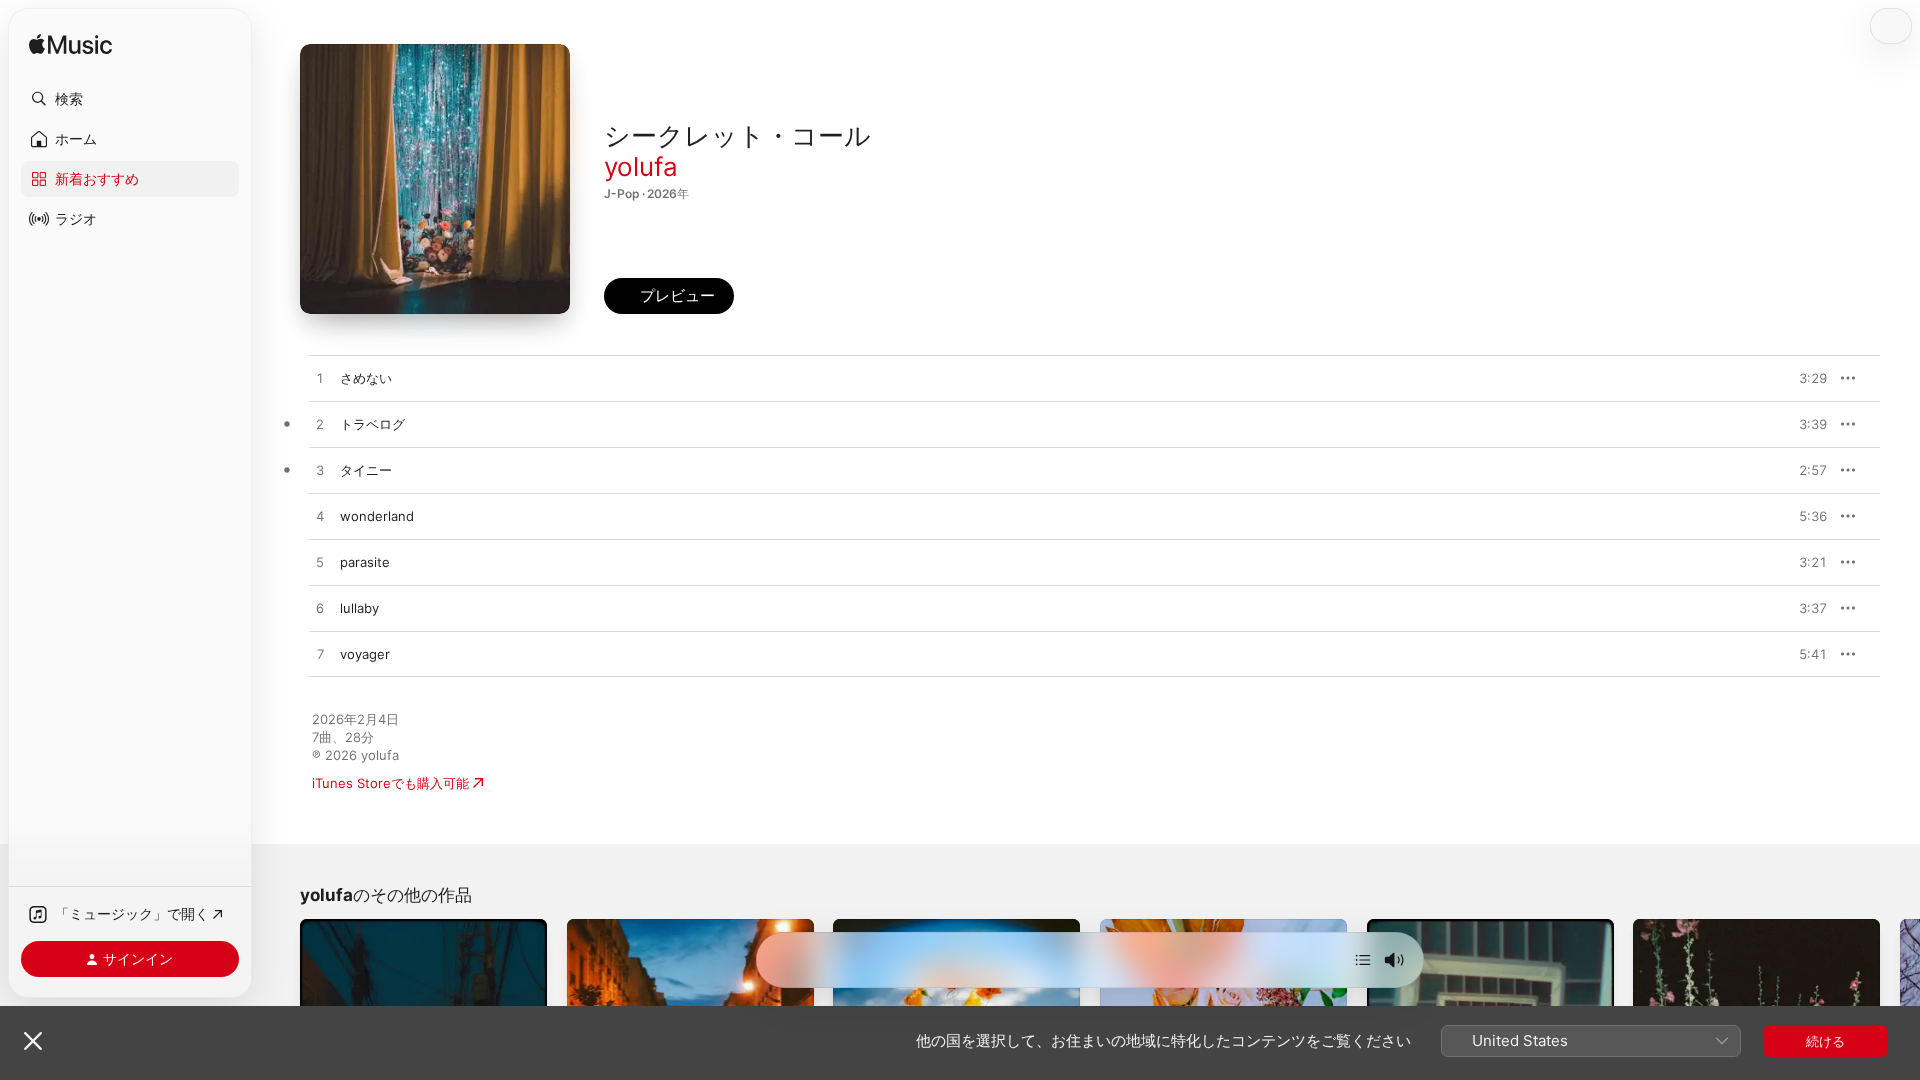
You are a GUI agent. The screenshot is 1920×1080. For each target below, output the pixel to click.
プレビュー (1802, 378)
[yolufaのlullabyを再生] (320, 609)
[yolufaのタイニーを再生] (320, 471)
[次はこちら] (1363, 960)
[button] (130, 99)
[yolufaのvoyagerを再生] (320, 655)
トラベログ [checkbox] (372, 424)
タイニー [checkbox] (366, 470)
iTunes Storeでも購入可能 (390, 783)
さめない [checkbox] (366, 378)
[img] (70, 45)
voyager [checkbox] (365, 654)
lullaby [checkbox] (359, 608)
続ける (1825, 1041)
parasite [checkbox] (365, 562)
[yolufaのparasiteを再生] (320, 563)
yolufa (641, 166)
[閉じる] (33, 1041)
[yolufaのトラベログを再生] (320, 425)
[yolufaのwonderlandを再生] (320, 517)
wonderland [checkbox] (377, 516)
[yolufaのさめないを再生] (320, 379)
